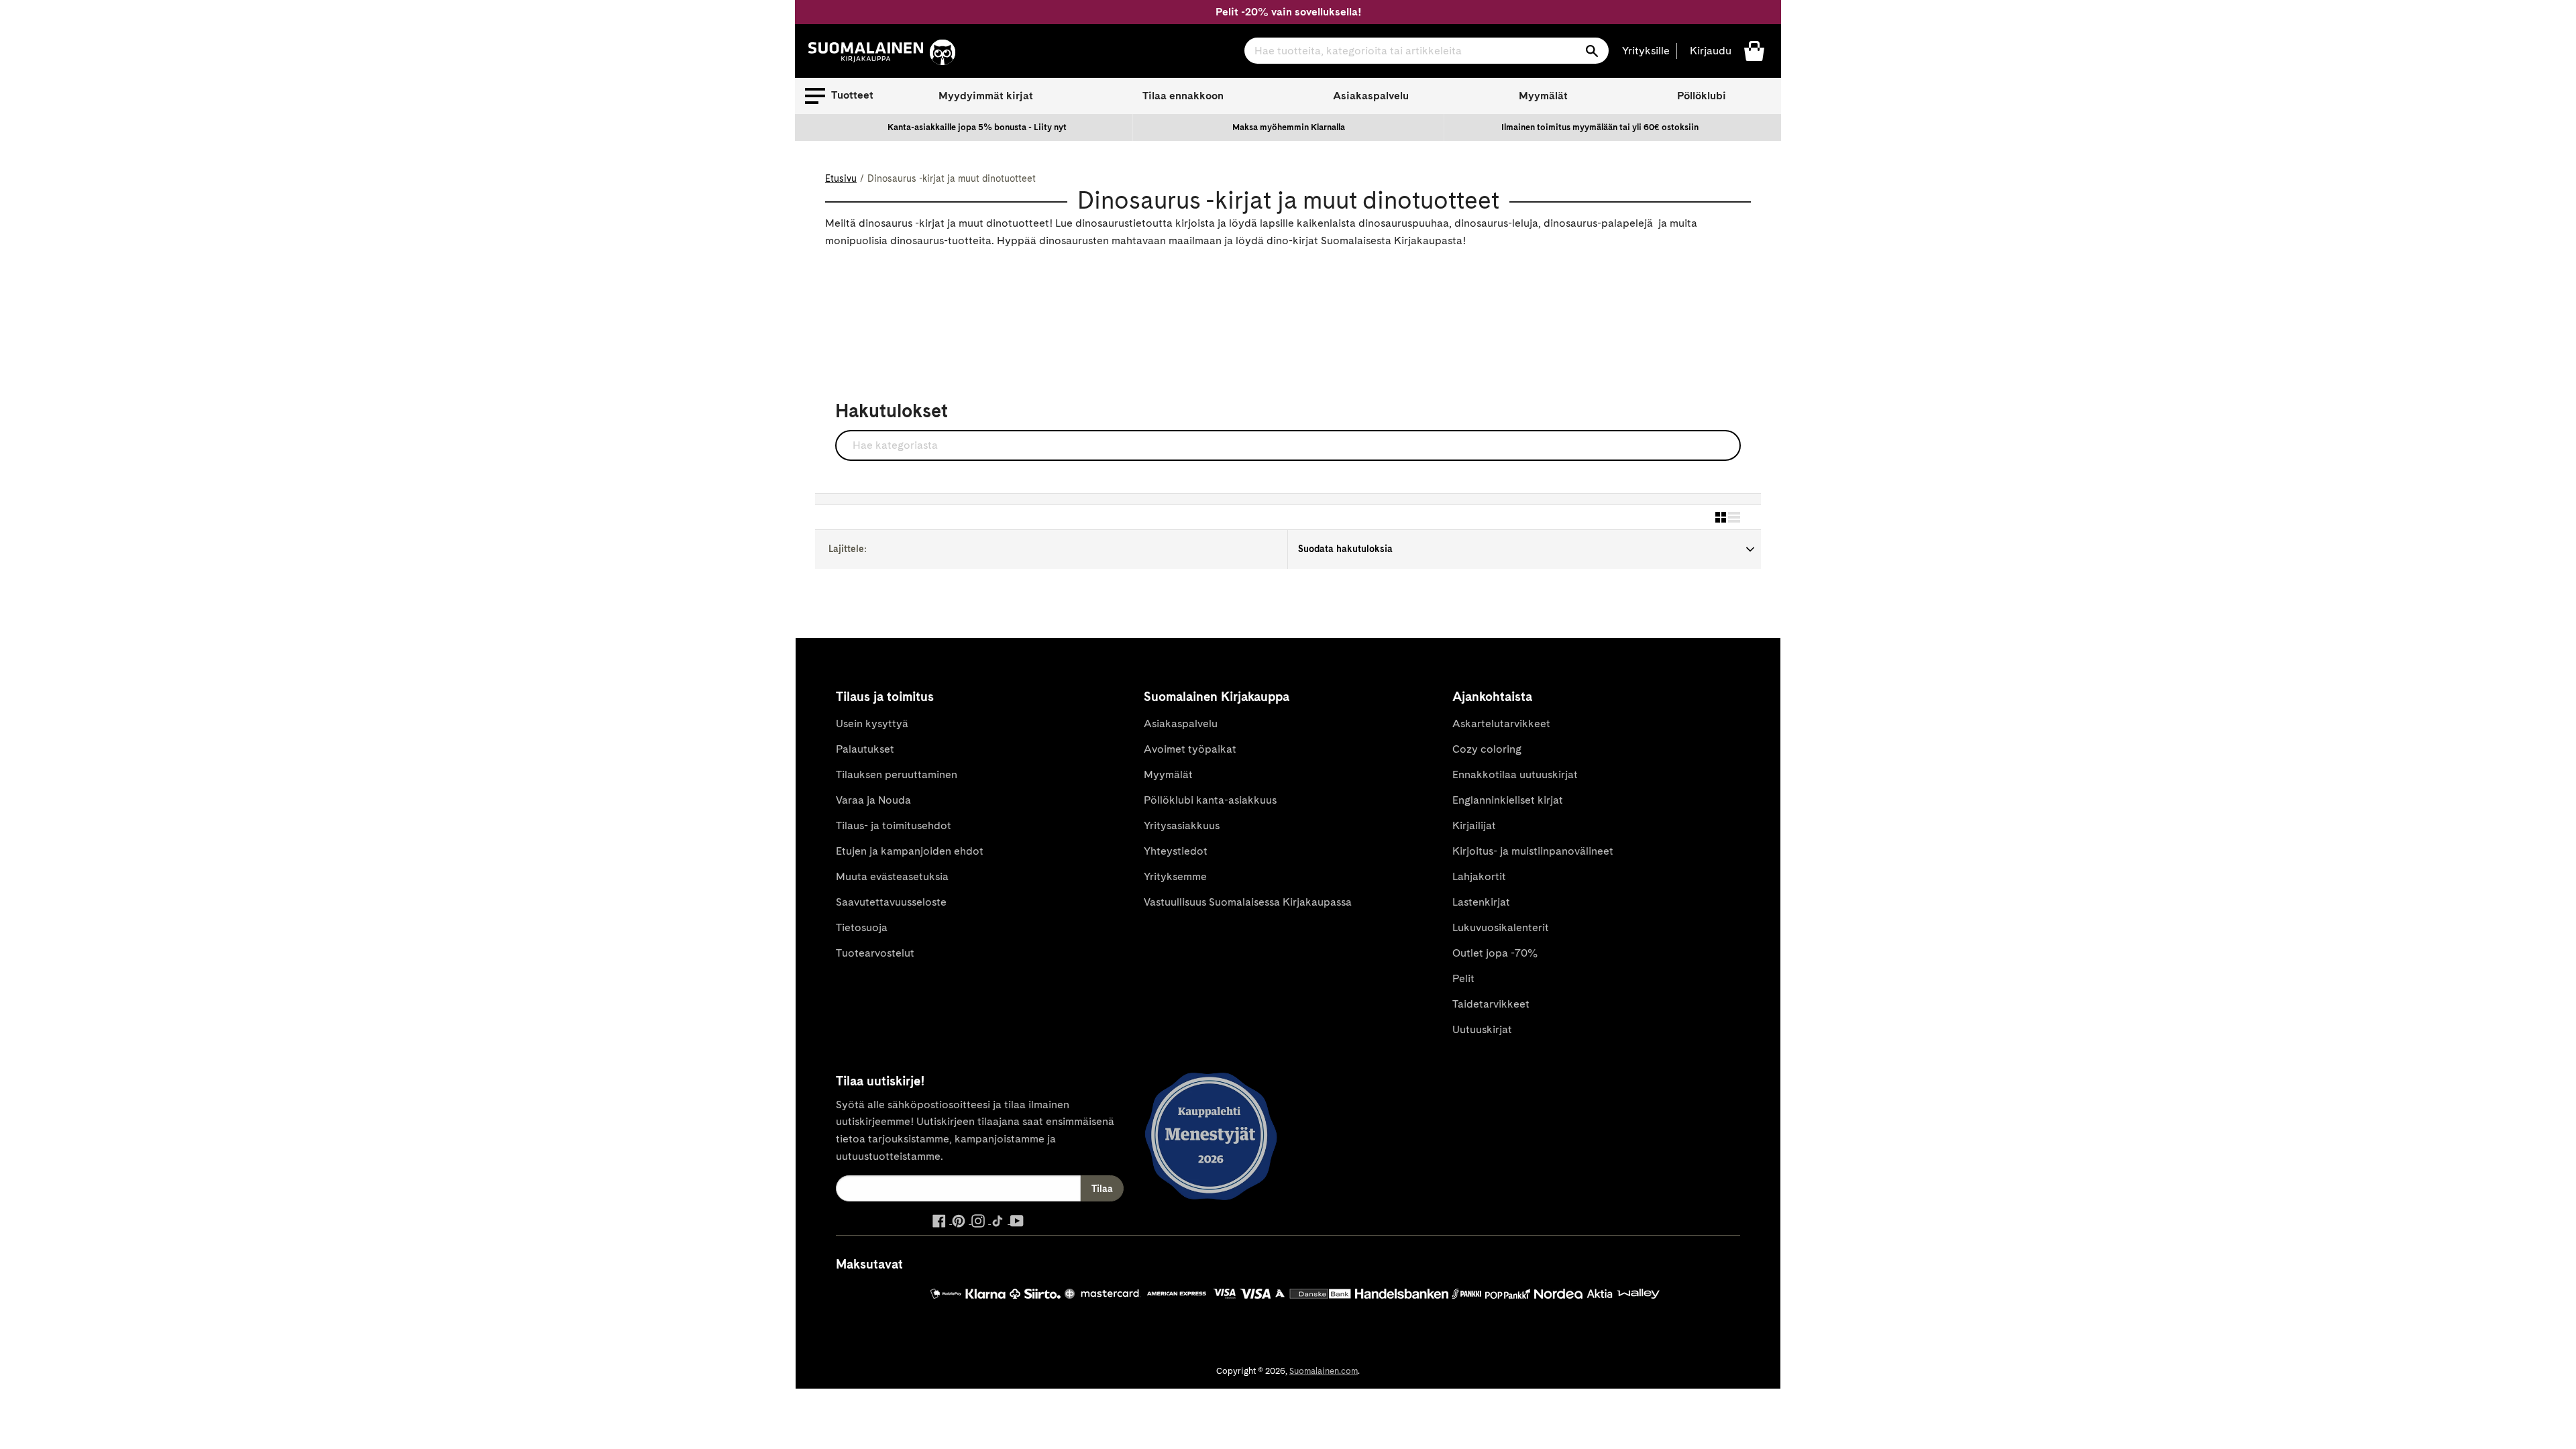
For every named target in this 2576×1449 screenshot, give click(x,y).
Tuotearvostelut (875, 953)
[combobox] (1427, 51)
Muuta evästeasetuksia (892, 876)
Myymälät (1543, 96)
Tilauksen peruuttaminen (897, 774)
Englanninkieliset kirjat (1508, 800)
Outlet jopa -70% (1495, 953)
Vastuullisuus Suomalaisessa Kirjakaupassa (1248, 902)
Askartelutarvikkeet (1501, 723)
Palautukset (865, 749)
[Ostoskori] (1754, 50)
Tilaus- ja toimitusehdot (894, 825)
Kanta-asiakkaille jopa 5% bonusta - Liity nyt (977, 127)
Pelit (1463, 978)
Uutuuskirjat (1482, 1029)
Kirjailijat (1474, 825)
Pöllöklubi (1702, 96)
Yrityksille (1646, 51)
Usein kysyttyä (872, 723)
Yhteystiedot (1176, 851)
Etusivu (841, 178)
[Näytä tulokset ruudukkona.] (1721, 517)
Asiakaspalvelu (1371, 96)
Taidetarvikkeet (1491, 1004)
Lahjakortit (1479, 876)
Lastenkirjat (1481, 902)
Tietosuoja (862, 927)
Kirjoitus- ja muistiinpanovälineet (1533, 851)
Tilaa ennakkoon (1183, 96)
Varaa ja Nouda (873, 800)
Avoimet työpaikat (1190, 749)
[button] (839, 96)
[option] (977, 127)
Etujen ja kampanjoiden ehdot (910, 851)
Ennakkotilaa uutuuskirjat (1515, 774)
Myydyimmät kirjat (986, 96)
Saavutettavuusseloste (891, 902)
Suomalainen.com (1324, 1371)
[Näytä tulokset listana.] (1734, 517)
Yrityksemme (1175, 876)
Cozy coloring (1487, 749)
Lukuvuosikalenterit (1501, 927)
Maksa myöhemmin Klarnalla (1289, 127)
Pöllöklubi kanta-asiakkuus (1210, 800)
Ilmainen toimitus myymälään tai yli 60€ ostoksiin (1600, 127)
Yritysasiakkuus (1182, 825)
